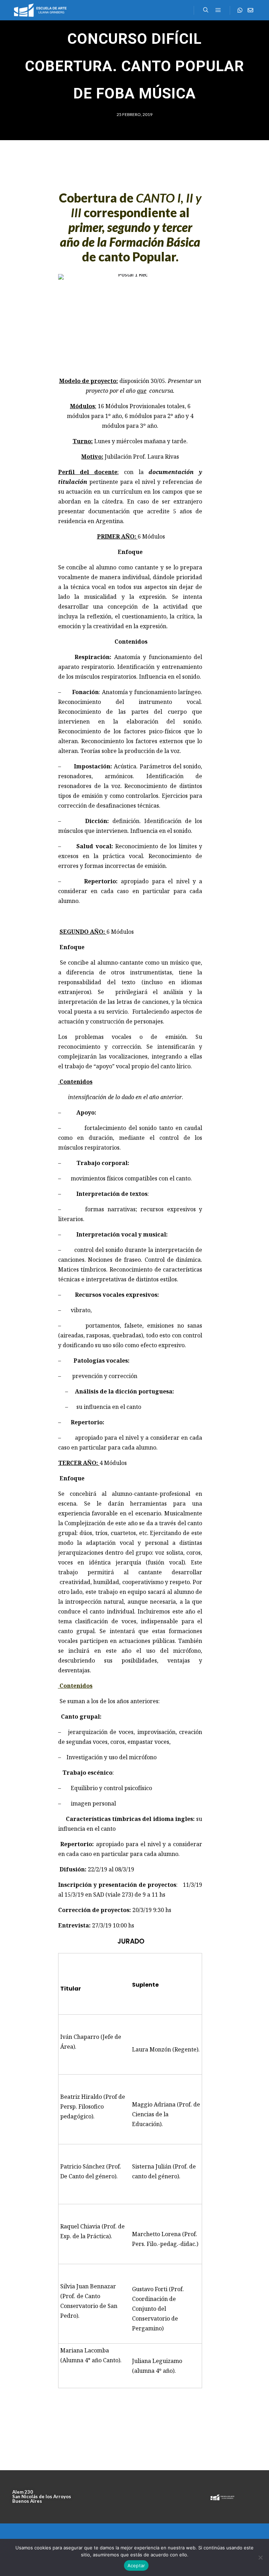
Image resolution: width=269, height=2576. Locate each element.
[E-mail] (250, 10)
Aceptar (136, 2565)
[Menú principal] (218, 10)
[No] (260, 2557)
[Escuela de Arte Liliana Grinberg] (40, 10)
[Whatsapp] (240, 10)
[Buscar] (206, 10)
